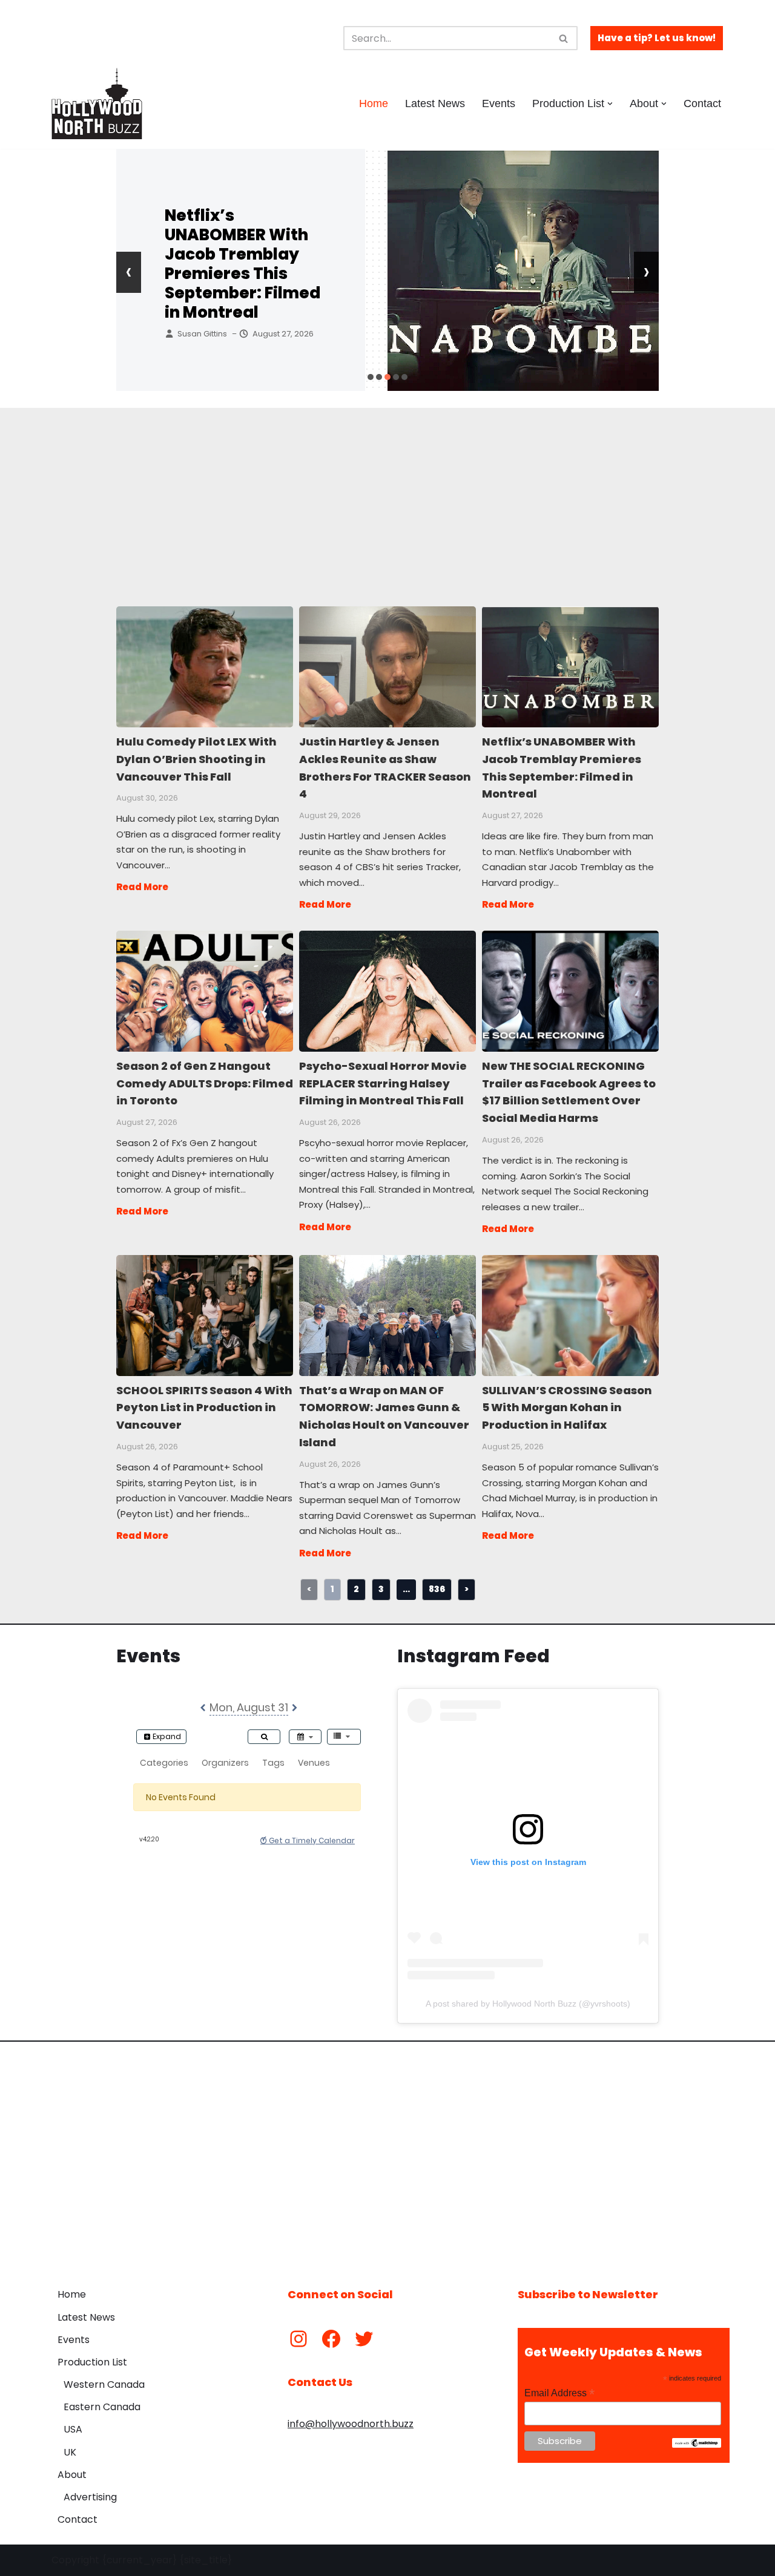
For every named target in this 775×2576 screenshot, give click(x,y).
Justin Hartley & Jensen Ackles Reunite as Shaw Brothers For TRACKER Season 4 (387, 666)
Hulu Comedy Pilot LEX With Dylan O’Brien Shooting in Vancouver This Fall (204, 666)
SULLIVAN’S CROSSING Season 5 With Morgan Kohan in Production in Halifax (570, 1315)
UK (70, 2452)
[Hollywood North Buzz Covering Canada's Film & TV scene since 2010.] (97, 103)
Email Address (559, 2393)
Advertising (90, 2497)
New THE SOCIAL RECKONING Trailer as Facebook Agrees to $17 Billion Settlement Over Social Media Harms (570, 991)
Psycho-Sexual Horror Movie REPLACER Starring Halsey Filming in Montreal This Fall (387, 991)
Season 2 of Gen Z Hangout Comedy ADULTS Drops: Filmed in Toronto (204, 991)
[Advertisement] (387, 493)
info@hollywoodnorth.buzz (351, 2424)
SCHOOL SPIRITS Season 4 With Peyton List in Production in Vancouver (204, 1315)
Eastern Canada (102, 2407)
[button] (610, 104)
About (72, 2475)
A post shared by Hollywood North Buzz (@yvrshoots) (528, 2004)
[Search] (564, 38)
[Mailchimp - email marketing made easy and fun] (697, 2445)
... (406, 1589)
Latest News (435, 103)
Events (499, 103)
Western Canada (104, 2384)
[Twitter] (364, 2339)
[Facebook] (331, 2339)
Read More (142, 887)
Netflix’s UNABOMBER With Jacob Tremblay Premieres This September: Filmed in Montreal (242, 264)
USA (73, 2429)
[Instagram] (298, 2339)
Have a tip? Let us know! (657, 38)
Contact (702, 103)
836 (437, 1589)
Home (374, 103)
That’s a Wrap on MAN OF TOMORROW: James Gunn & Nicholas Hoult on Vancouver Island (387, 1315)
